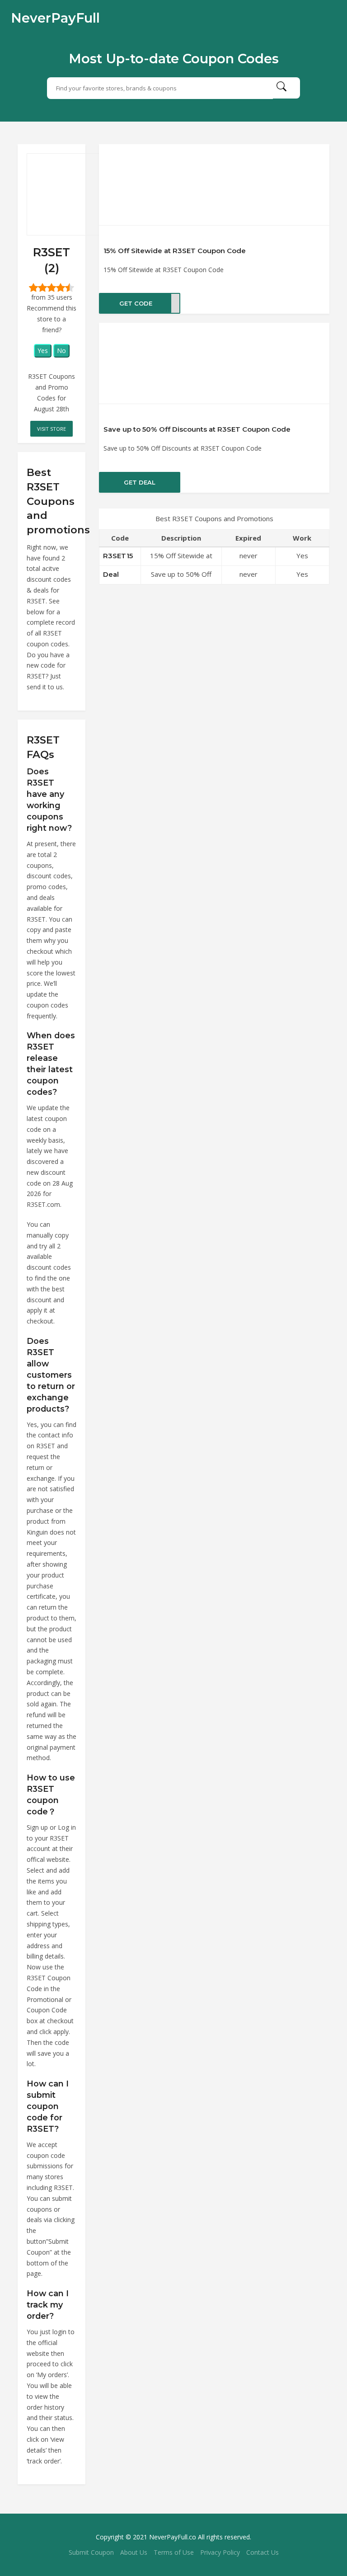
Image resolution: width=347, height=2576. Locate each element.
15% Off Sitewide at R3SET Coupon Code (175, 251)
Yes (43, 351)
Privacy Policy (220, 2552)
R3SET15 (118, 556)
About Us (134, 2552)
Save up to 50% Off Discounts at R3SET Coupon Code (197, 429)
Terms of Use (174, 2552)
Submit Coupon (91, 2552)
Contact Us (263, 2552)
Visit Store (52, 429)
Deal (111, 574)
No (61, 351)
